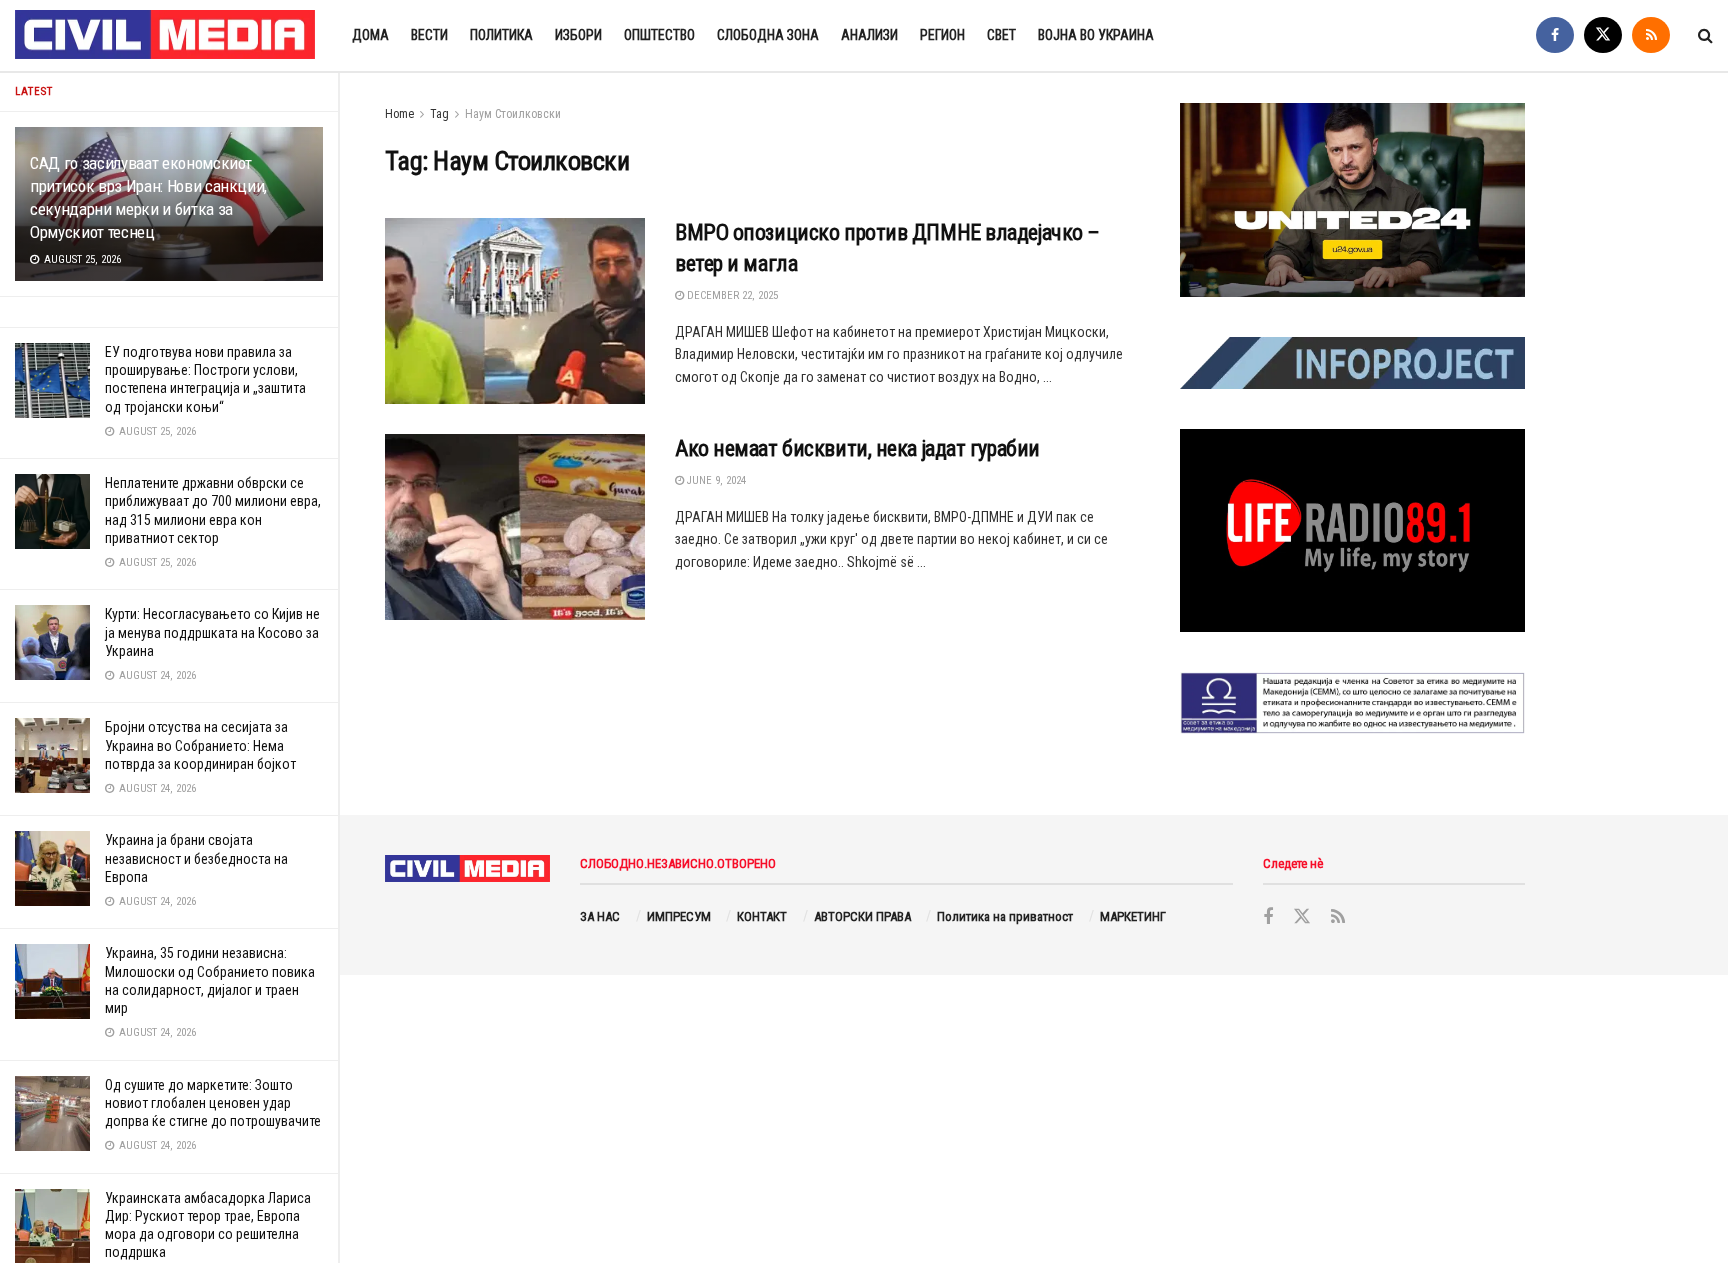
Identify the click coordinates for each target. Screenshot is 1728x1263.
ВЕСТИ (429, 35)
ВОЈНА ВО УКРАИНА (1096, 35)
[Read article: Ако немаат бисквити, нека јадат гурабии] (515, 527)
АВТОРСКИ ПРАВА (862, 916)
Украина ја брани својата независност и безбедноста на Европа (196, 858)
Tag (439, 114)
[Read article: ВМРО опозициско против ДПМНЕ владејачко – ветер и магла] (515, 311)
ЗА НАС (600, 916)
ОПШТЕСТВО (659, 35)
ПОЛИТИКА (501, 35)
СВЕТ (1001, 35)
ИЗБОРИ (578, 35)
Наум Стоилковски (513, 114)
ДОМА (370, 35)
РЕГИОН (942, 35)
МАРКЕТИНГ (1133, 916)
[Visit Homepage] (166, 36)
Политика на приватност (1005, 916)
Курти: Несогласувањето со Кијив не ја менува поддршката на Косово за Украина (212, 632)
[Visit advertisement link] (1352, 200)
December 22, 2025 (731, 295)
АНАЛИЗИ (869, 35)
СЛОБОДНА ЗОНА (768, 35)
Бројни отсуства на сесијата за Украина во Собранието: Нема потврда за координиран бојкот (200, 745)
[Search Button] (1705, 35)
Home (399, 114)
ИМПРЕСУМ (679, 916)
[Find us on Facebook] (1555, 35)
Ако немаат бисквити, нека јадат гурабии (857, 448)
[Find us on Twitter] (1603, 35)
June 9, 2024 (715, 480)
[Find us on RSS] (1651, 35)
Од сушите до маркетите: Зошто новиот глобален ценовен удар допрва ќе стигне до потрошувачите (213, 1103)
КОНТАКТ (762, 916)
